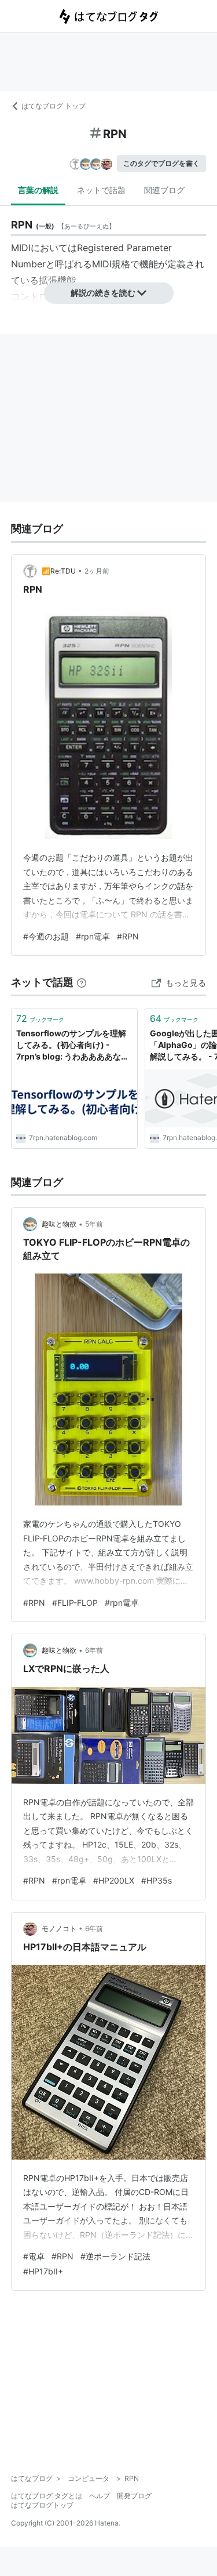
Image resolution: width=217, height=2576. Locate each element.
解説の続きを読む (103, 293)
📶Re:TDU (59, 571)
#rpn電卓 (93, 936)
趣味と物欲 (59, 1224)
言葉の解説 (38, 190)
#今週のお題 (46, 936)
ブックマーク (40, 1018)
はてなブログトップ (42, 2505)
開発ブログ (134, 2496)
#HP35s (157, 1880)
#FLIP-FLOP (75, 1603)
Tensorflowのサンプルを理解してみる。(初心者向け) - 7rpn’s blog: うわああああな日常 (73, 1045)
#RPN (128, 936)
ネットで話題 (101, 190)
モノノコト (59, 1929)
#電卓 (34, 2256)
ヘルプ (100, 2496)
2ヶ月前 (97, 571)
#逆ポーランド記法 (115, 2256)
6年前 (94, 1650)
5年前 (94, 1224)
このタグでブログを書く (161, 163)
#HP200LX (114, 1880)
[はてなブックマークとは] (82, 982)
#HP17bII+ (43, 2271)
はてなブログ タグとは (47, 2496)
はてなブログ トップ (54, 106)
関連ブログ (164, 190)
